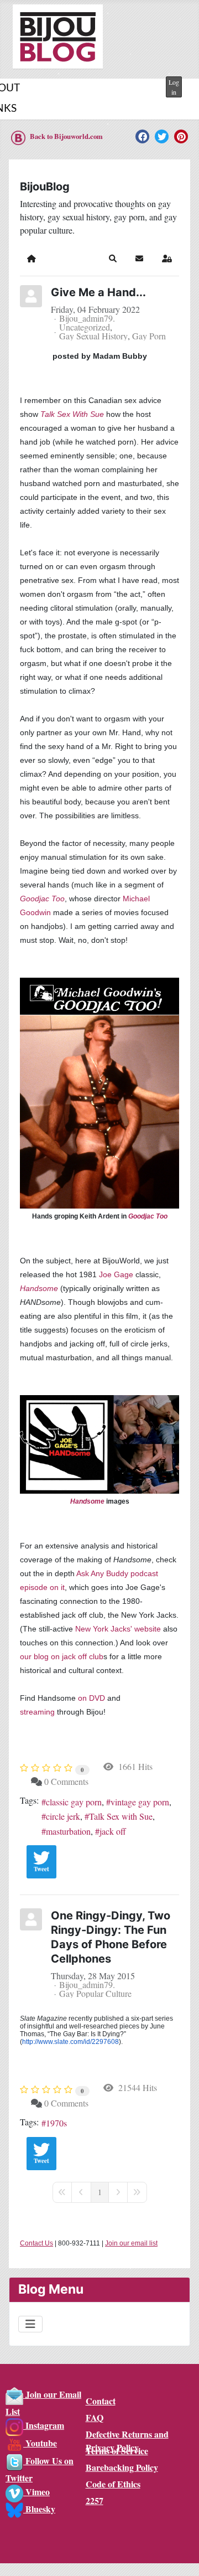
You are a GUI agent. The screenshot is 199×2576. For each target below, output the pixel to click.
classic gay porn (74, 1802)
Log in (174, 87)
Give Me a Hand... (98, 292)
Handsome (39, 1288)
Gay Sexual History (93, 336)
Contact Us (36, 2243)
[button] (113, 259)
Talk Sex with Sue (121, 1816)
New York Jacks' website (118, 1629)
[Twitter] (162, 136)
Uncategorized (85, 327)
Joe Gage (116, 1274)
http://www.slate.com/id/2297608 (70, 2042)
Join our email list (131, 2243)
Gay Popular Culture (95, 1994)
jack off (113, 1831)
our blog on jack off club (62, 1656)
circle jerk (63, 1816)
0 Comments (66, 1781)
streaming (37, 1712)
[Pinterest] (181, 136)
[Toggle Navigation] (30, 2324)
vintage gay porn (140, 1802)
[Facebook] (142, 136)
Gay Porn (149, 336)
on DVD (91, 1698)
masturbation (68, 1831)
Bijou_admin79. (87, 318)
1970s (56, 2123)
